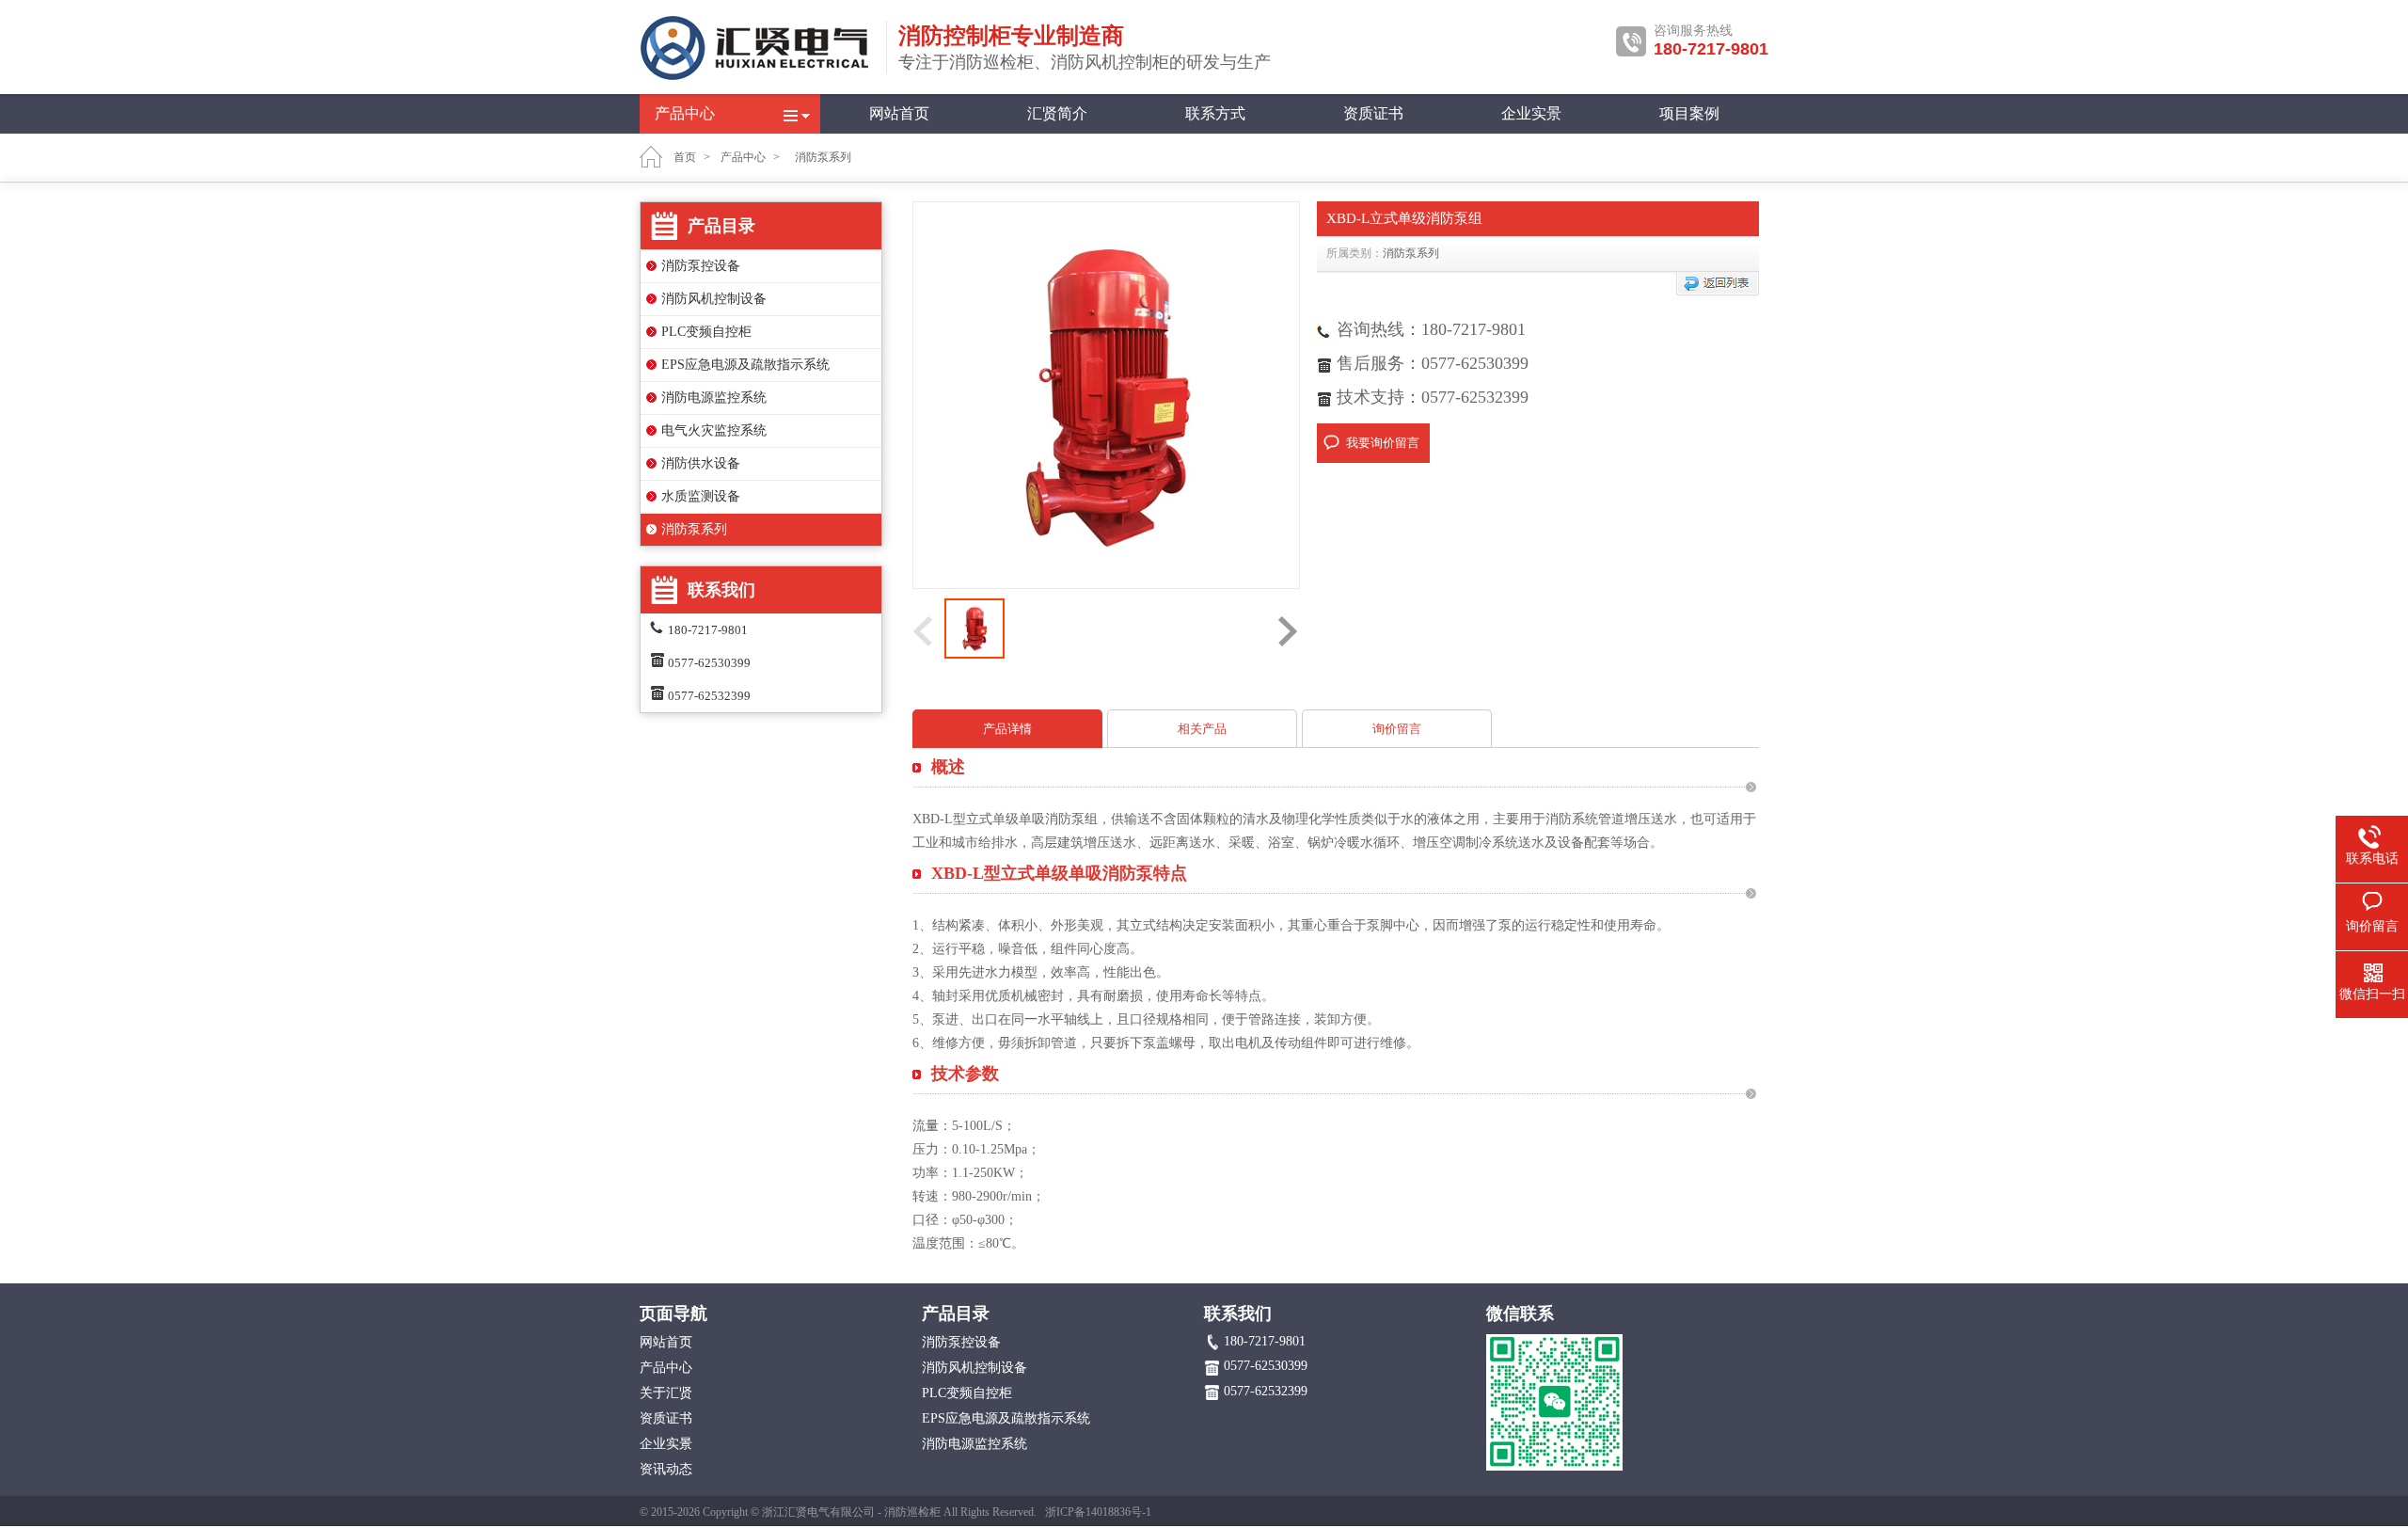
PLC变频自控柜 (706, 332)
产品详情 (1007, 729)
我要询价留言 (1383, 443)
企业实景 (1531, 113)
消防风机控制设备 (714, 299)
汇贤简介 (1057, 113)
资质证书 (1373, 113)
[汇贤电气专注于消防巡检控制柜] (757, 77)
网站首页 (899, 113)
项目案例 (1689, 113)
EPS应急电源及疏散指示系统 (745, 365)
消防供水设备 (701, 463)
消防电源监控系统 (714, 398)
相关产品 (1202, 729)
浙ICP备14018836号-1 (1098, 1512)
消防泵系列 (694, 529)
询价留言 (1397, 729)
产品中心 (685, 113)
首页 (685, 157)
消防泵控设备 (701, 266)
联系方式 (1215, 113)
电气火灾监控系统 (714, 430)
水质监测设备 (701, 496)
